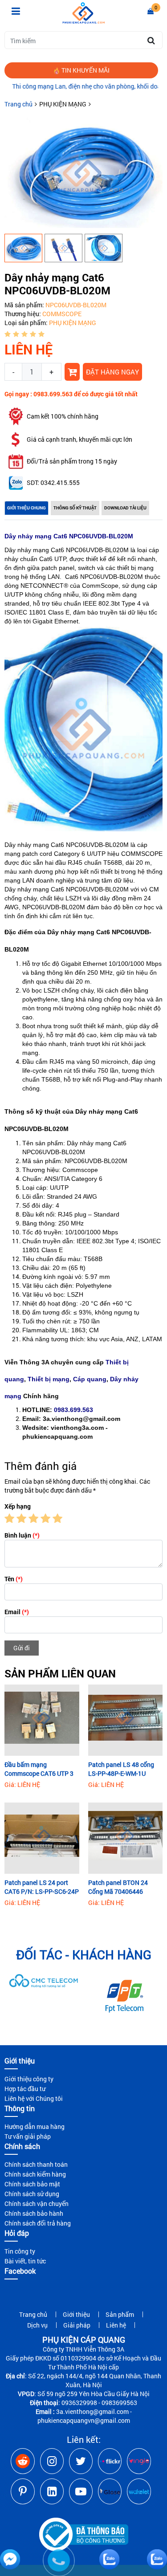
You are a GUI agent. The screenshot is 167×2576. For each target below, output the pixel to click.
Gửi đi (22, 1648)
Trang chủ (18, 104)
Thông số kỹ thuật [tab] (75, 508)
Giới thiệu (76, 2314)
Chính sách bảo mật (32, 2184)
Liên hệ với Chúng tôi (34, 2098)
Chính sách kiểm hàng (35, 2174)
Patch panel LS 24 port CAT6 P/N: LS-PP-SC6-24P (42, 1887)
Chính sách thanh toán (36, 2164)
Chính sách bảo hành (34, 2213)
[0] (151, 11)
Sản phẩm (120, 2314)
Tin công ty (20, 2251)
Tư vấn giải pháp (28, 2136)
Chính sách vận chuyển (37, 2204)
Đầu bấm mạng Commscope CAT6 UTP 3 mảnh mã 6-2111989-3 (39, 1769)
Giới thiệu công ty (29, 2079)
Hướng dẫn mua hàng (35, 2126)
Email (17, 1612)
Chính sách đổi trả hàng (38, 2223)
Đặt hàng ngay (112, 372)
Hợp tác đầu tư (25, 2089)
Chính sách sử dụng (32, 2194)
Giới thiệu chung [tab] (26, 508)
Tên (14, 1579)
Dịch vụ (37, 2325)
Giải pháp (77, 2325)
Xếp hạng (18, 1506)
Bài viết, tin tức (25, 2261)
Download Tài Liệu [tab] (125, 508)
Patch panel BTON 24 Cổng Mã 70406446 (118, 1887)
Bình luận (22, 1535)
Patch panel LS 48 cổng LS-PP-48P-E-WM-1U (121, 1769)
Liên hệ (116, 2325)
